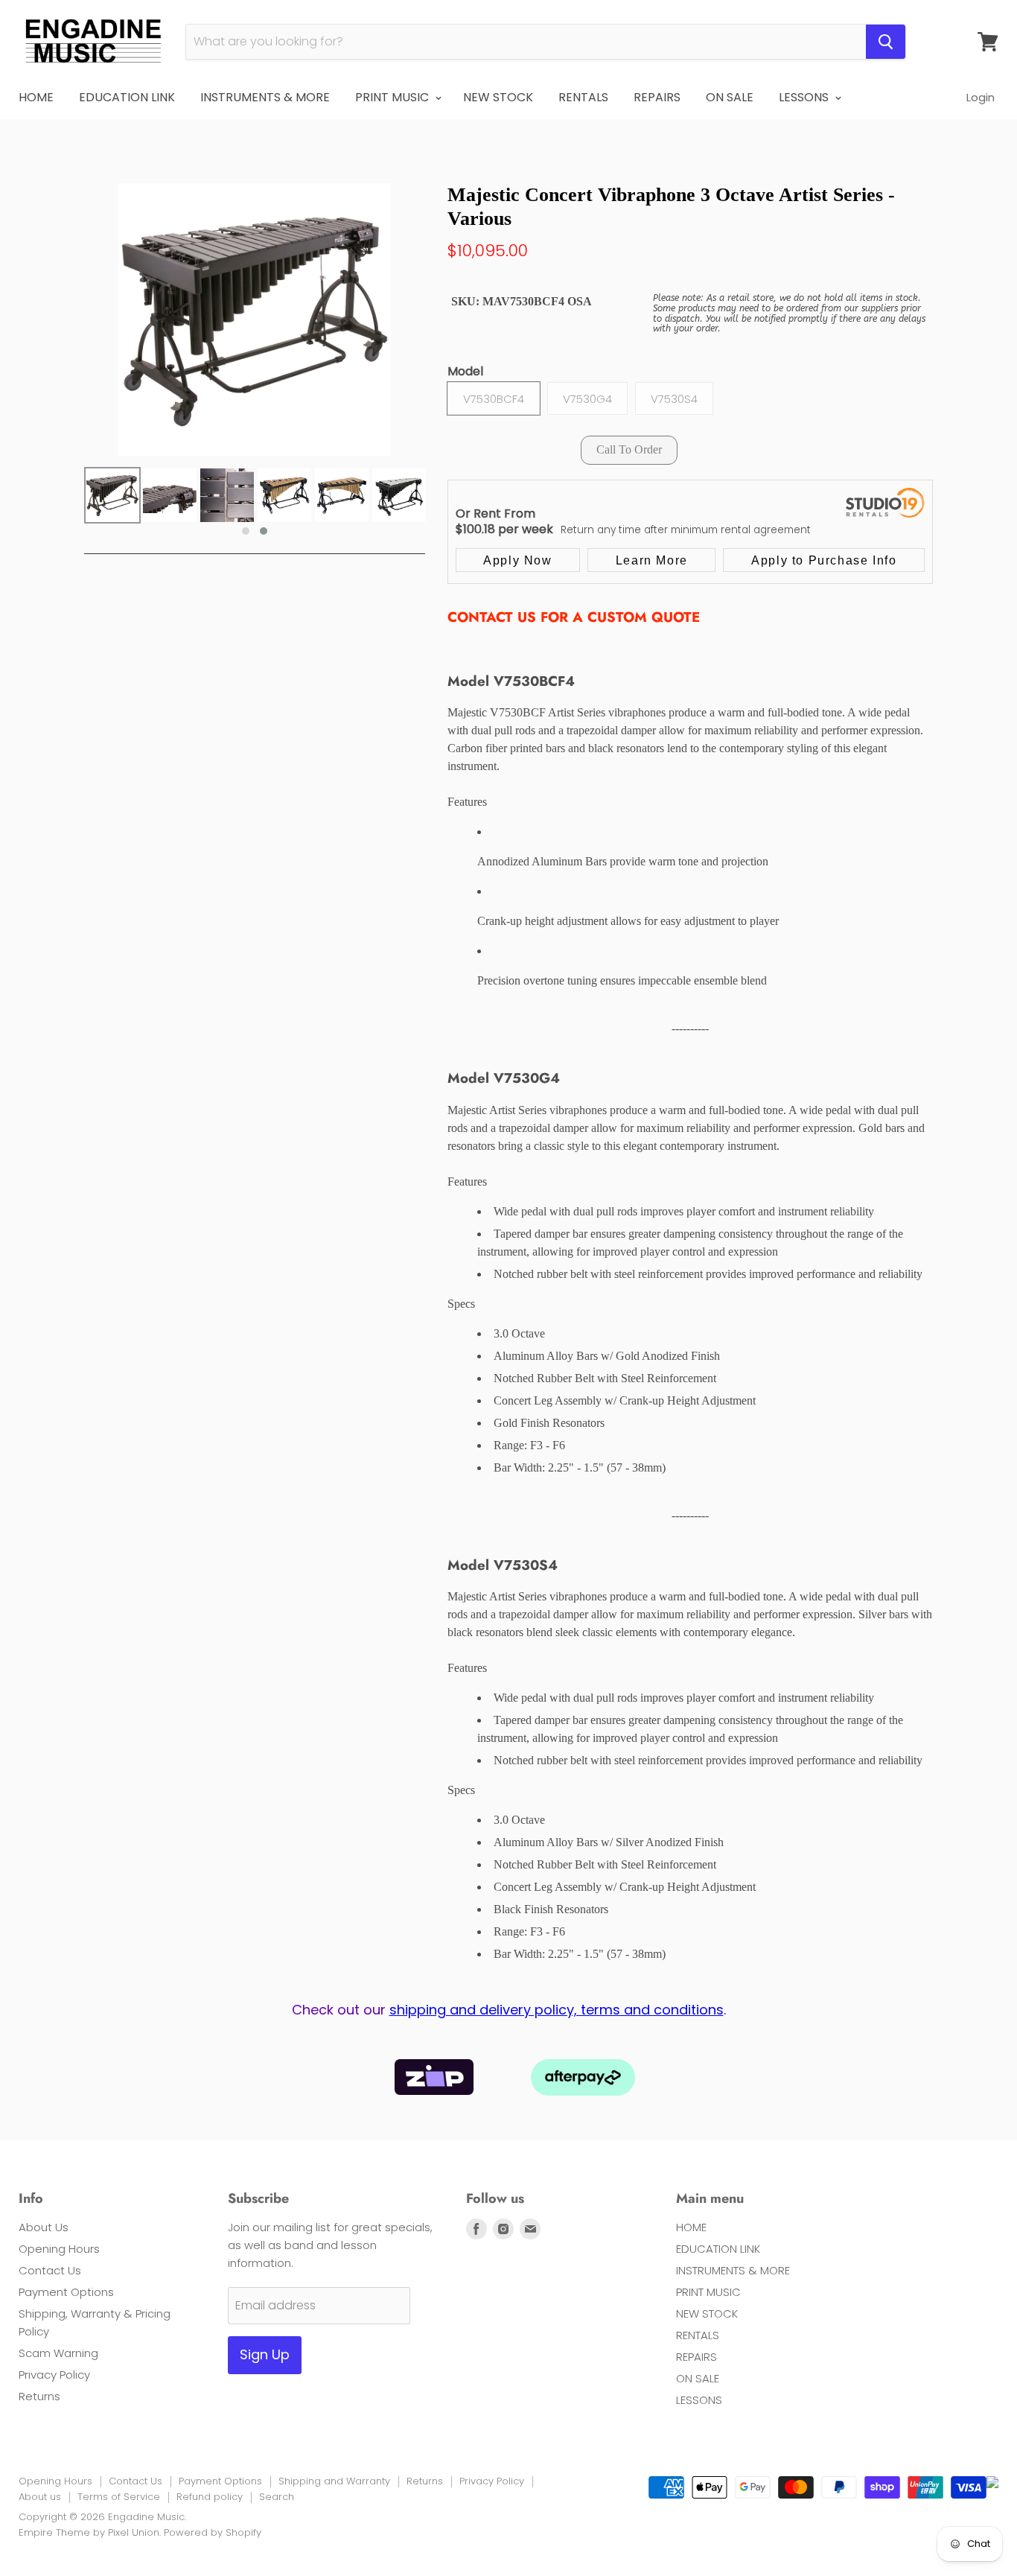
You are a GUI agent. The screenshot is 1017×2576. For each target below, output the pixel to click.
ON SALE (730, 97)
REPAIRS (657, 97)
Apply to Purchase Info (824, 560)
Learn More (652, 560)
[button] (246, 531)
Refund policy (210, 2497)
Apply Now (517, 560)
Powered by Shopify (213, 2532)
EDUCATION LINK (127, 97)
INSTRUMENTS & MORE (265, 97)
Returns (39, 2396)
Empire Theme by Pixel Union (89, 2532)
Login (981, 97)
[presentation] (71, 503)
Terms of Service (119, 2497)
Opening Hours (59, 2249)
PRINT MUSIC (393, 97)
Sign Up (265, 2354)
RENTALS (583, 97)
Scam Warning (58, 2353)
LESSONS (805, 97)
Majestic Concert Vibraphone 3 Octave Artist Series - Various (671, 206)
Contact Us (50, 2270)
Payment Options (66, 2292)
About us (40, 2497)
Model (465, 372)
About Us (44, 2227)
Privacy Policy (54, 2375)
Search (277, 2497)
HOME (36, 97)
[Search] (886, 42)
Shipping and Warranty (334, 2481)
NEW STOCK (498, 97)
